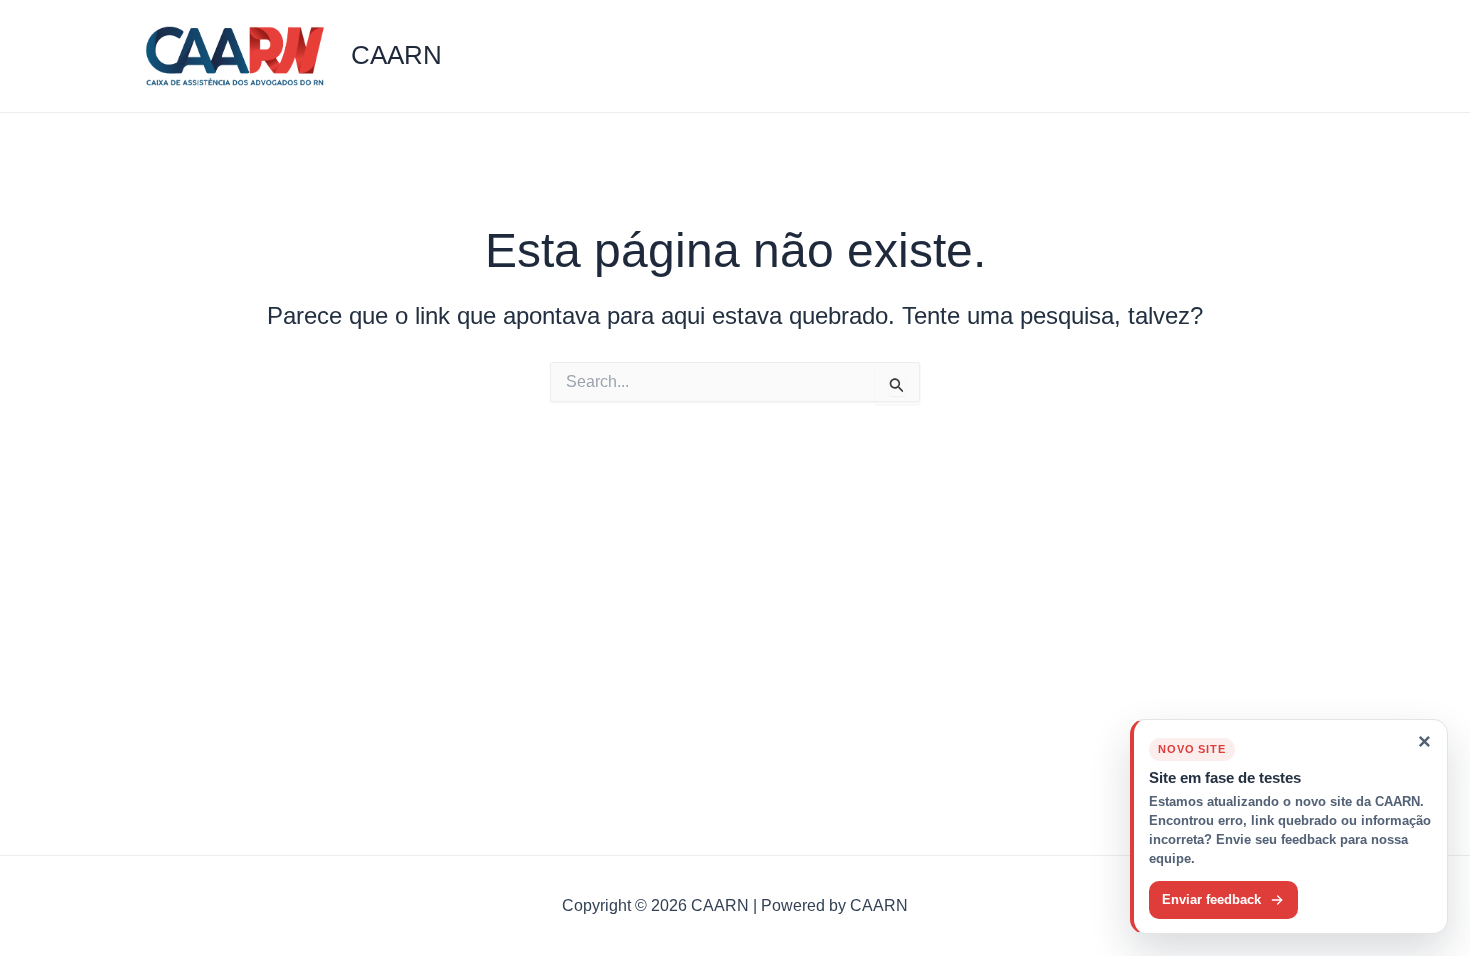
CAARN (396, 55)
